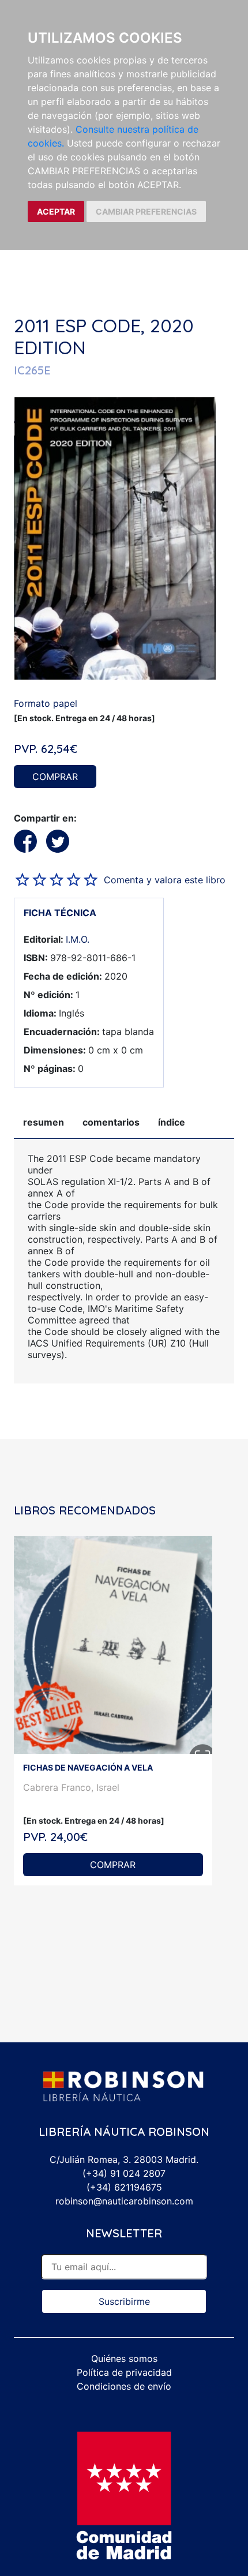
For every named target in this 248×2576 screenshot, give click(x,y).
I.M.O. (78, 939)
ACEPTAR (56, 211)
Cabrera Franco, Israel (71, 1787)
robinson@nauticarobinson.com (124, 2201)
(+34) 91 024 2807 (124, 2173)
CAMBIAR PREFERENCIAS (146, 211)
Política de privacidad (124, 2372)
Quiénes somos (124, 2358)
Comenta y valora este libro (165, 880)
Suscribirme (124, 2301)
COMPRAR (55, 777)
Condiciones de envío (124, 2386)
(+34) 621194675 (124, 2187)
